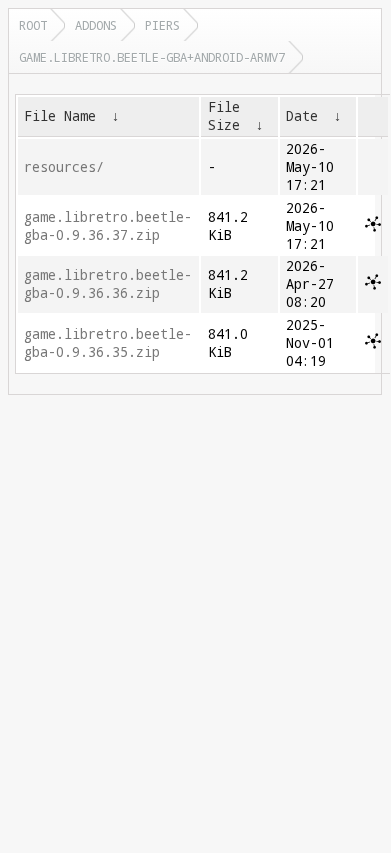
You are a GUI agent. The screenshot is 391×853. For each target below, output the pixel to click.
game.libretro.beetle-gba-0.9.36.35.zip (108, 343)
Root (33, 25)
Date (302, 116)
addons (96, 25)
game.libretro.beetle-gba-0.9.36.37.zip (108, 226)
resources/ (64, 167)
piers (162, 25)
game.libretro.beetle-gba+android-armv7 (152, 57)
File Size (224, 116)
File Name (60, 116)
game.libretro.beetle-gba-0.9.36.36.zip (108, 284)
